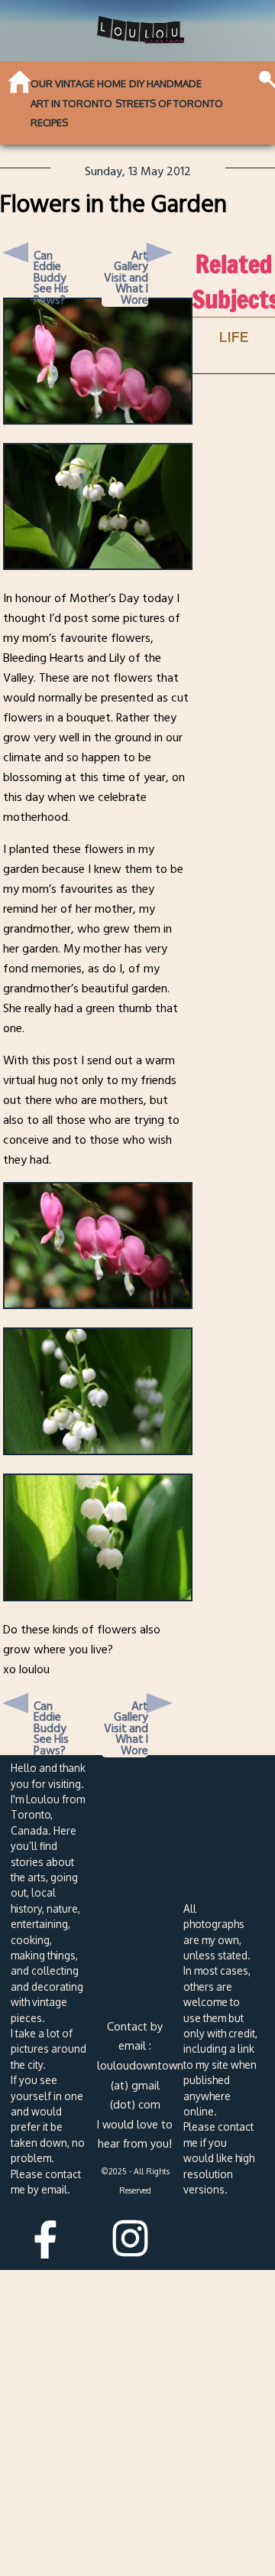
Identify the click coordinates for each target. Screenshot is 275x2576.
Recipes (49, 122)
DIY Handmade (165, 83)
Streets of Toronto (169, 103)
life (234, 336)
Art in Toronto (71, 103)
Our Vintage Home (78, 83)
